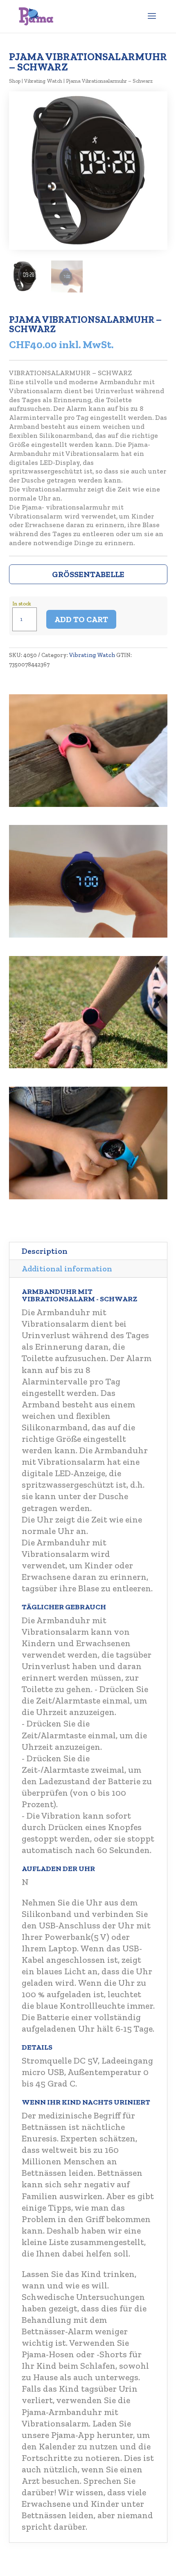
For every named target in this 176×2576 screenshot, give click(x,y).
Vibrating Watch (43, 81)
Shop (15, 81)
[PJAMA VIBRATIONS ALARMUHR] (88, 805)
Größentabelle (88, 574)
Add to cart (81, 619)
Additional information (67, 1269)
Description (45, 1251)
